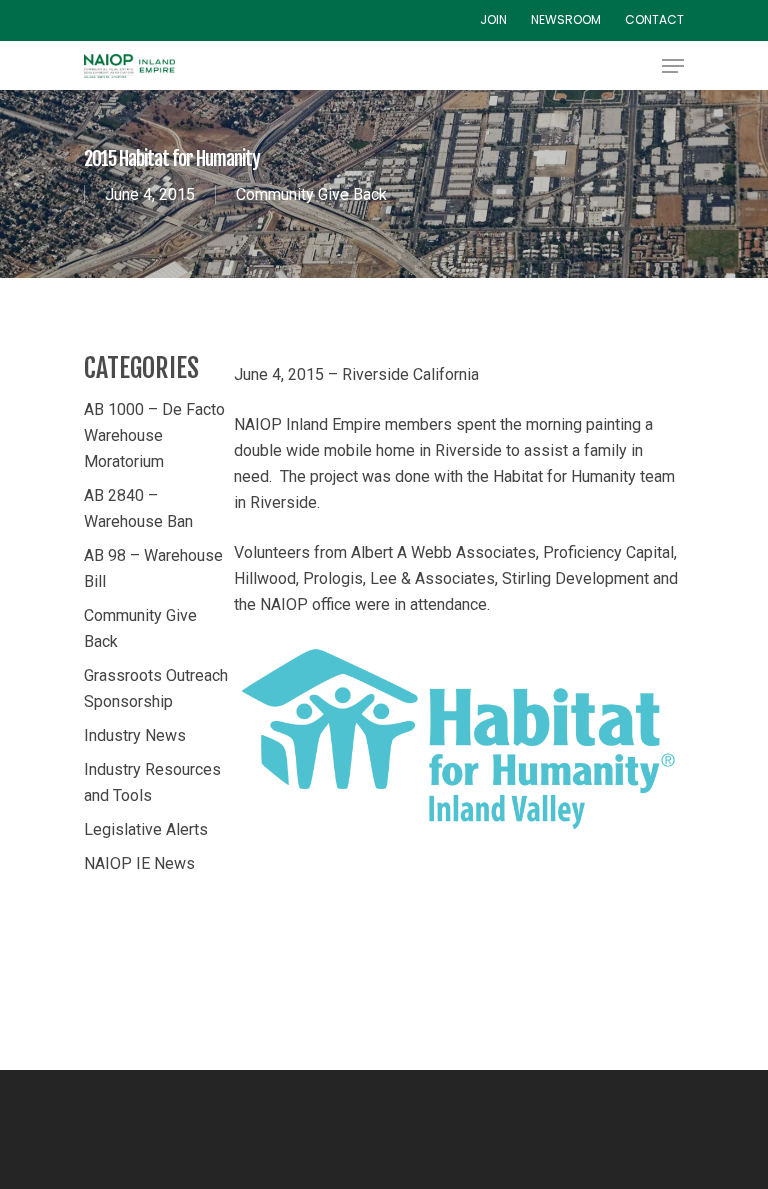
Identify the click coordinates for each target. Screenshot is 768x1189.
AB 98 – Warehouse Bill (153, 568)
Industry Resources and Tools (152, 782)
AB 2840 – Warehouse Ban (138, 508)
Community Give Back (311, 194)
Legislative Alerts (146, 829)
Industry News (135, 735)
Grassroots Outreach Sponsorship (156, 688)
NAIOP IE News (139, 863)
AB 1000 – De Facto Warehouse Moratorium (154, 435)
